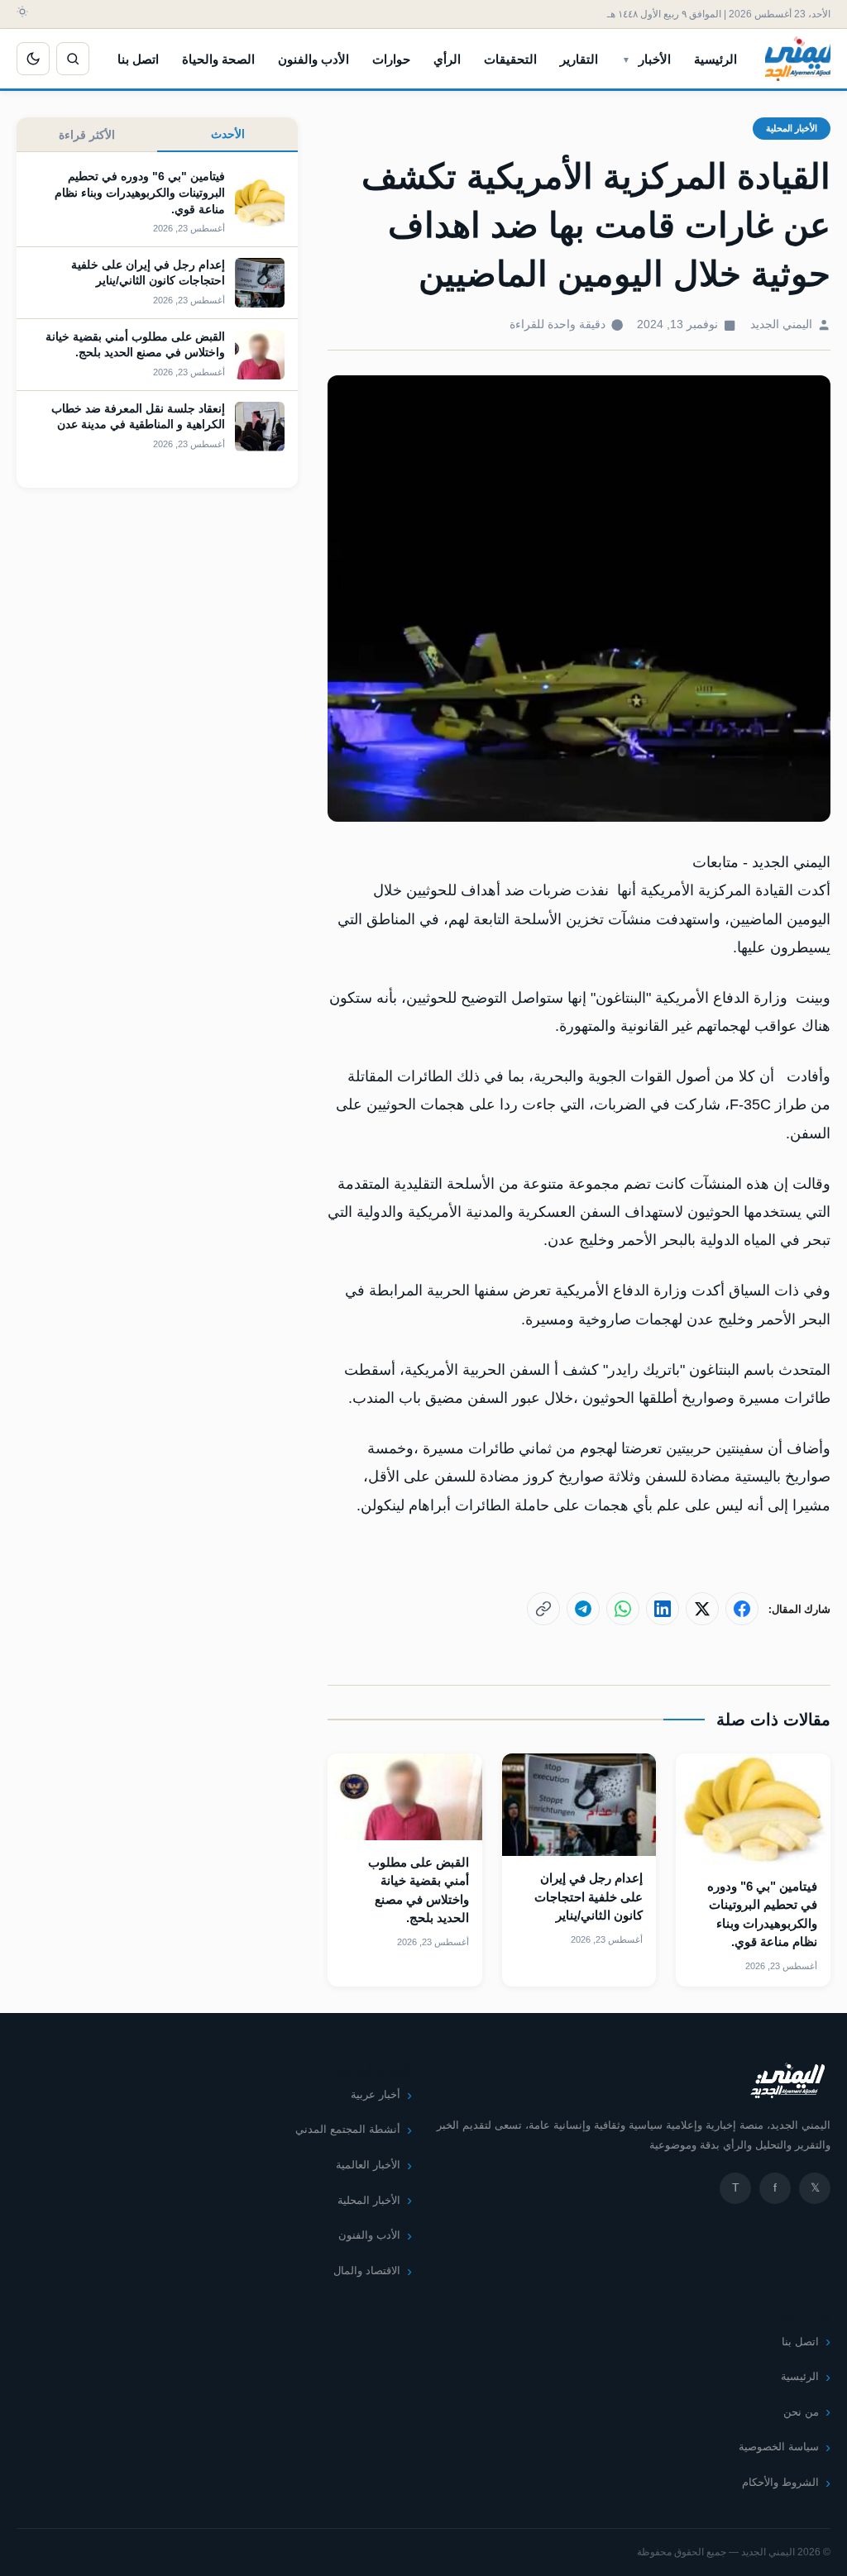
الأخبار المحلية (792, 128)
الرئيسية (715, 59)
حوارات (391, 59)
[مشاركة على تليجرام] (583, 1609)
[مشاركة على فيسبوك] (742, 1609)
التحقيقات (510, 59)
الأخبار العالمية (368, 2165)
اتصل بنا (138, 59)
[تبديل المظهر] (33, 59)
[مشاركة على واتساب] (623, 1609)
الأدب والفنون (313, 59)
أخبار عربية (376, 2094)
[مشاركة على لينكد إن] (663, 1609)
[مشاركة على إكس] (702, 1609)
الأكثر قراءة (87, 135)
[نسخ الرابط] (543, 1609)
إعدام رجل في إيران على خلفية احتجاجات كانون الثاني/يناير (589, 1896)
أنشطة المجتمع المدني (348, 2129)
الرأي (447, 59)
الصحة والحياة (218, 59)
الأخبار (655, 59)
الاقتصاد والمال (367, 2271)
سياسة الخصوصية (779, 2447)
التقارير (579, 59)
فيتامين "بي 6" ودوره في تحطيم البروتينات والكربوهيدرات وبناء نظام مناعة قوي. (140, 192)
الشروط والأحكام (780, 2482)
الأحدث (228, 134)
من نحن (801, 2412)
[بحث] (73, 59)
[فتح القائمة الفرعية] (626, 59)
